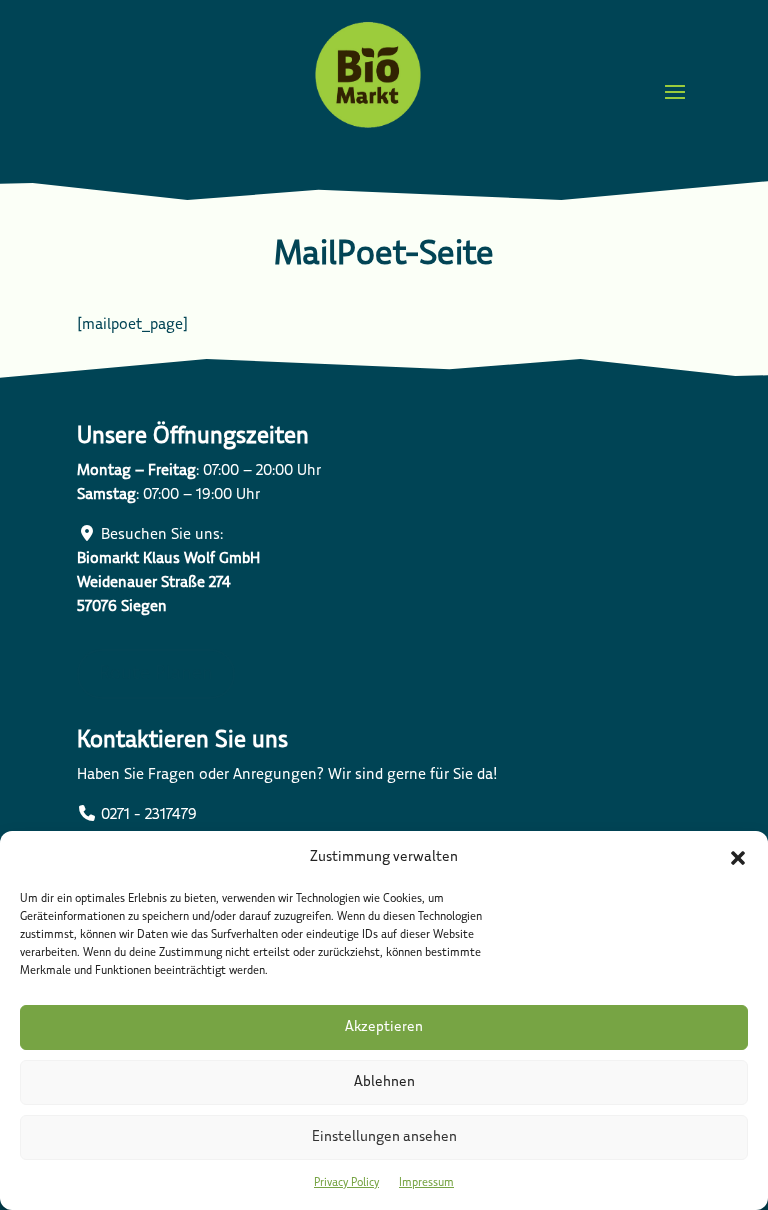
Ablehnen (384, 1082)
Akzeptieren (384, 1027)
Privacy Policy (346, 1183)
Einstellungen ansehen (384, 1137)
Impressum (426, 1183)
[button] (738, 858)
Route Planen (156, 674)
